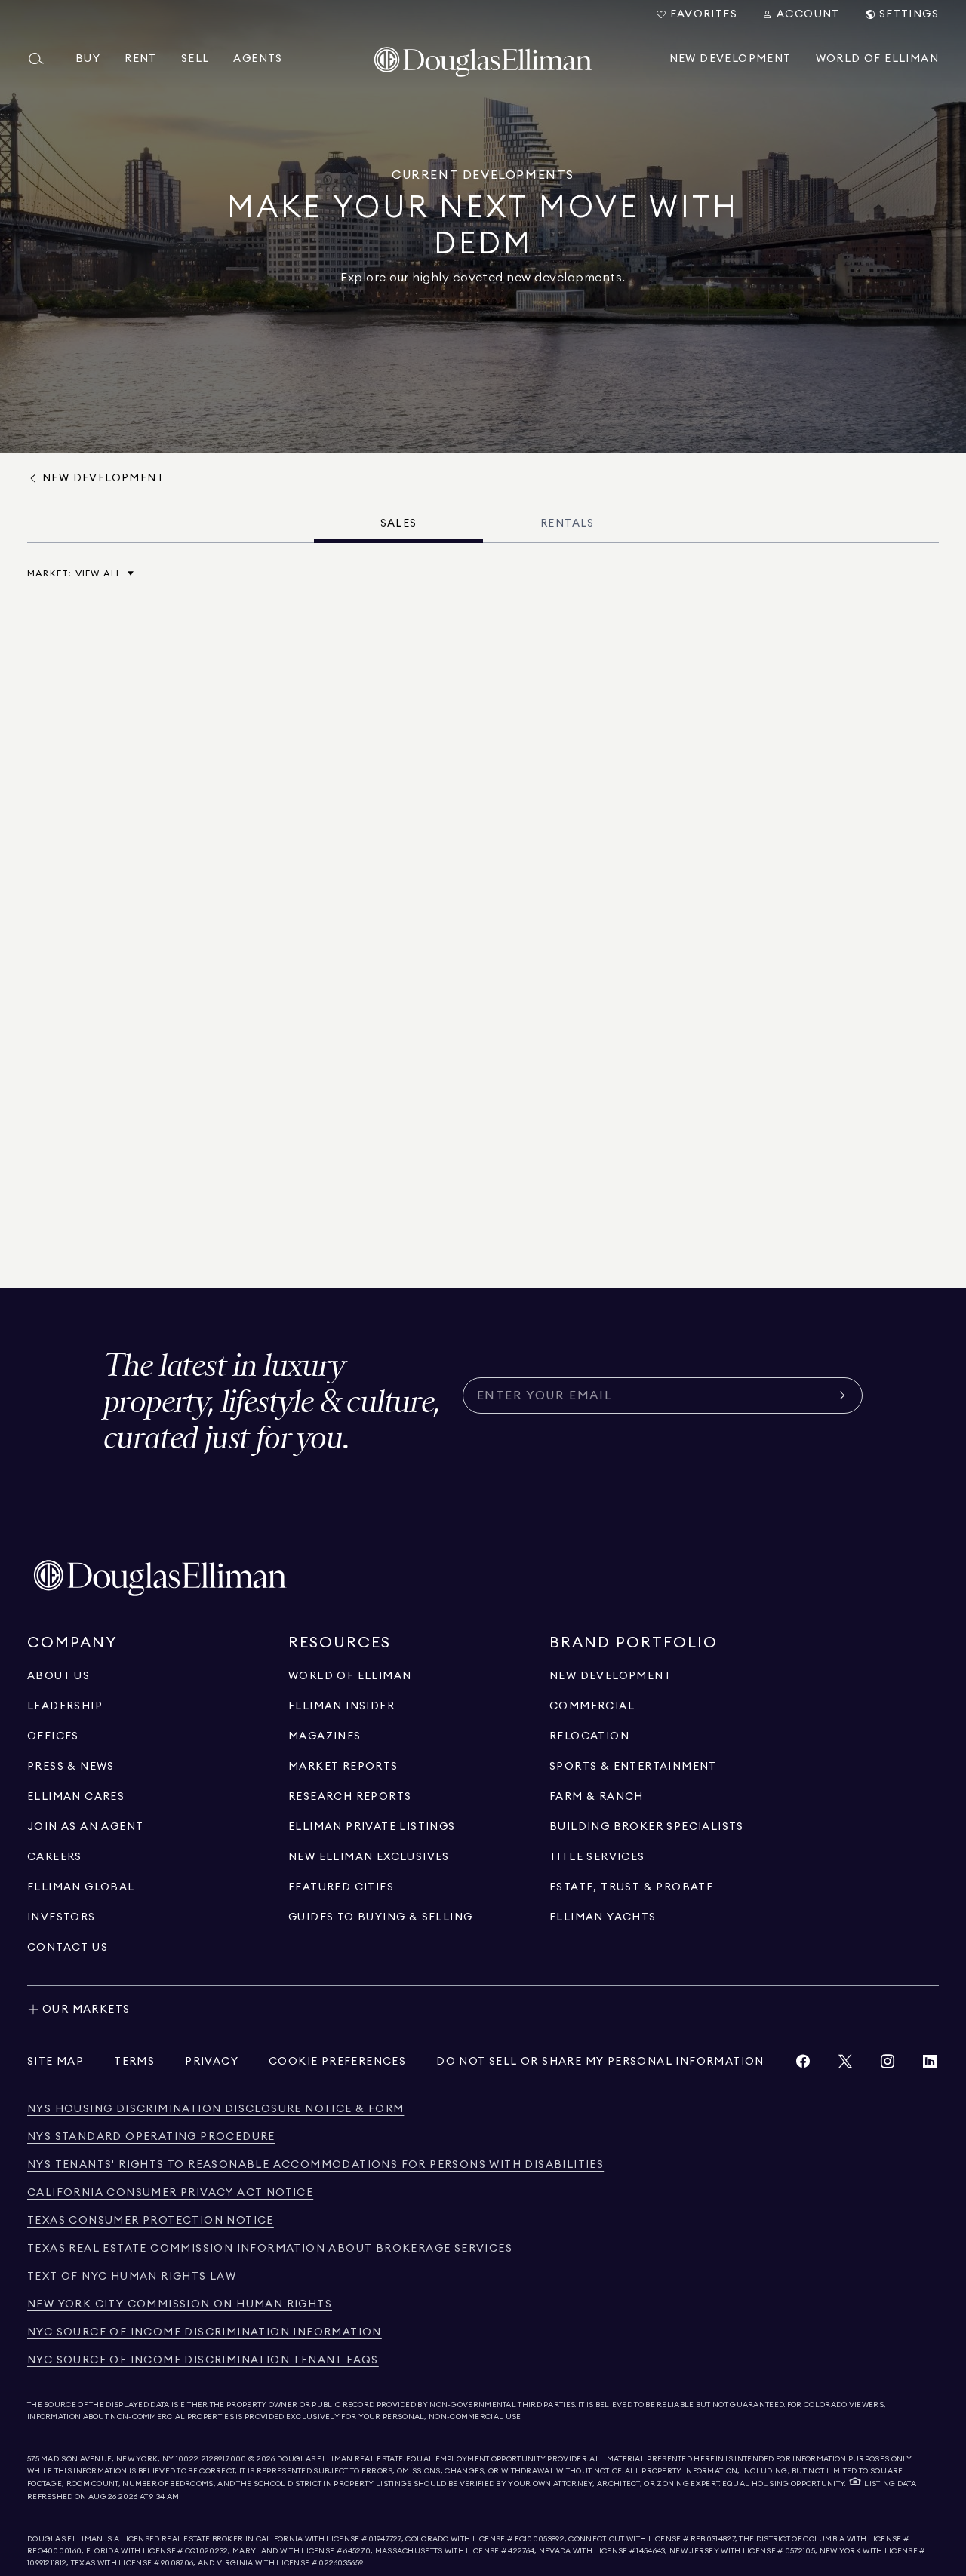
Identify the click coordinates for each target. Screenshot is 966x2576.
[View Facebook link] (803, 2065)
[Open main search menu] (42, 59)
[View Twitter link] (845, 2065)
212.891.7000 (224, 2459)
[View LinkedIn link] (930, 2065)
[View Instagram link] (888, 2065)
